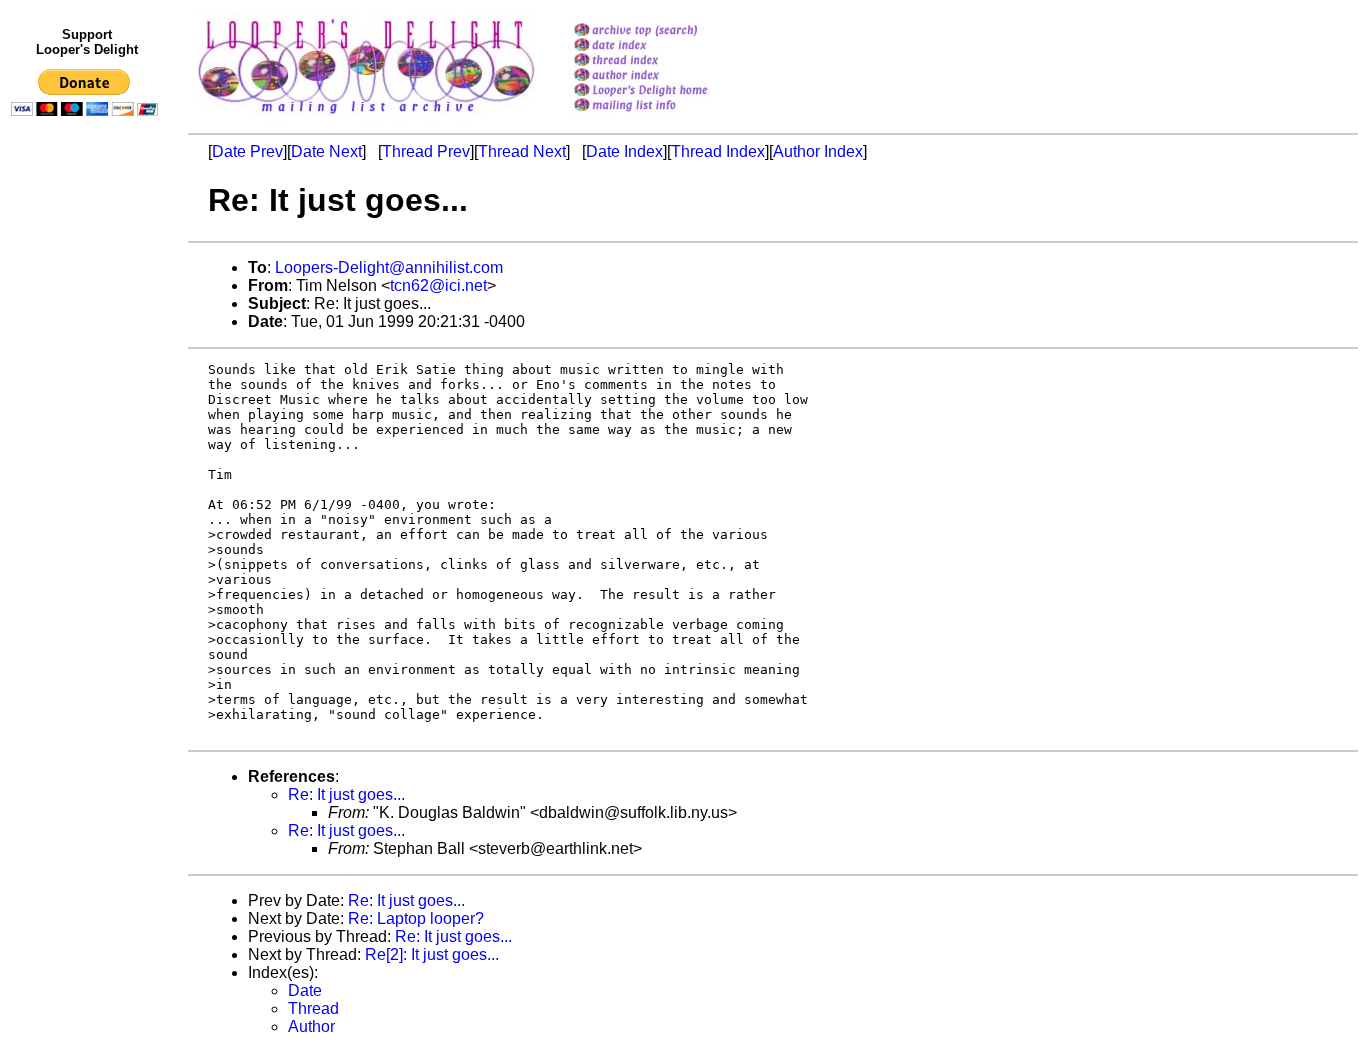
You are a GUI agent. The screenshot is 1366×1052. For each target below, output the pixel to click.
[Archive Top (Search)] (666, 31)
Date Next (326, 151)
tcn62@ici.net (438, 285)
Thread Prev (426, 151)
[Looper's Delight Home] (666, 91)
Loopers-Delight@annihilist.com (389, 267)
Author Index (818, 151)
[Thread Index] (666, 61)
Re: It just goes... (346, 794)
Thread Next (522, 151)
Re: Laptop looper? (416, 918)
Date (305, 990)
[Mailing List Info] (666, 116)
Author (311, 1026)
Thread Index (718, 151)
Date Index (624, 151)
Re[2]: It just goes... (432, 954)
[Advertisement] (88, 537)
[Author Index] (666, 76)
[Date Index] (666, 46)
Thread (313, 1008)
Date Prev (247, 151)
